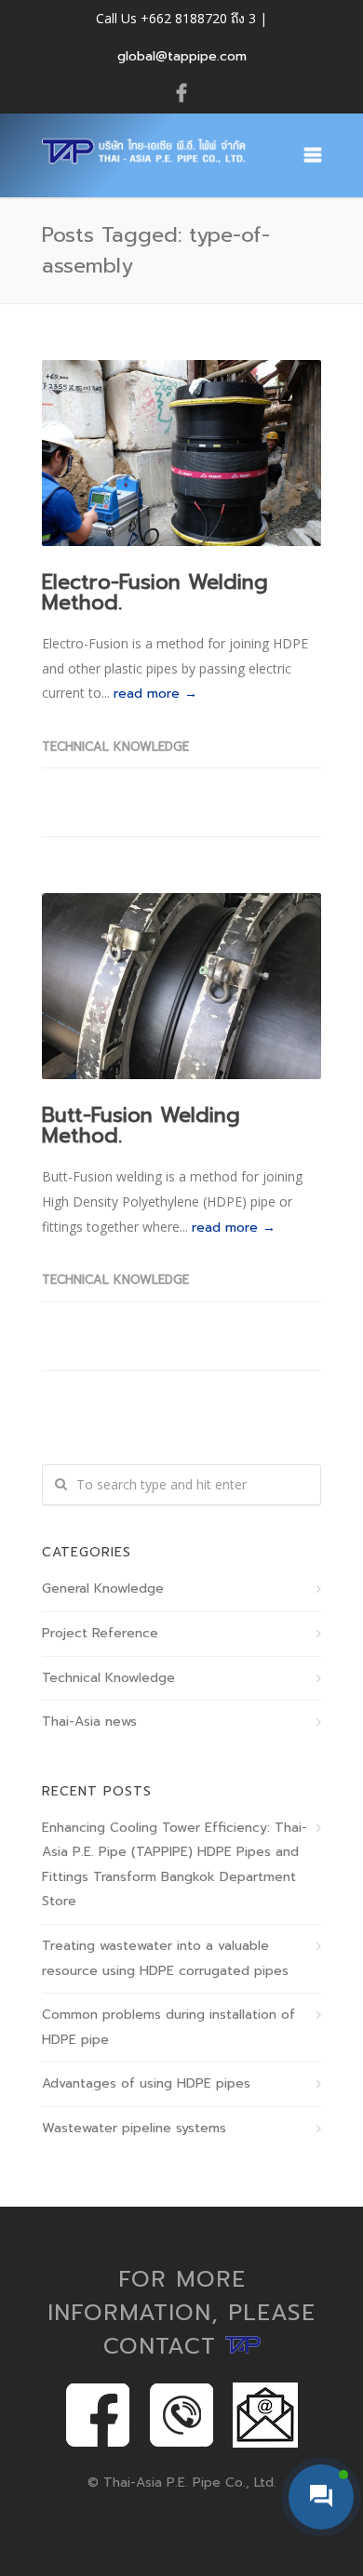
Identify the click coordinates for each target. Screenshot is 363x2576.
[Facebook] (181, 94)
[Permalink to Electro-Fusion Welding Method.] (181, 453)
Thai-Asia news (89, 1722)
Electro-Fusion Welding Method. (155, 592)
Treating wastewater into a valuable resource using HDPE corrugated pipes (165, 1958)
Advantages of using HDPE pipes (146, 2083)
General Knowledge (103, 1588)
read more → (155, 694)
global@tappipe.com (182, 56)
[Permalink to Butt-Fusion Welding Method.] (181, 986)
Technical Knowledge (115, 747)
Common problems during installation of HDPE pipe (168, 2027)
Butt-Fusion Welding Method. (141, 1125)
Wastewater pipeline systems (134, 2128)
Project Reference (100, 1633)
